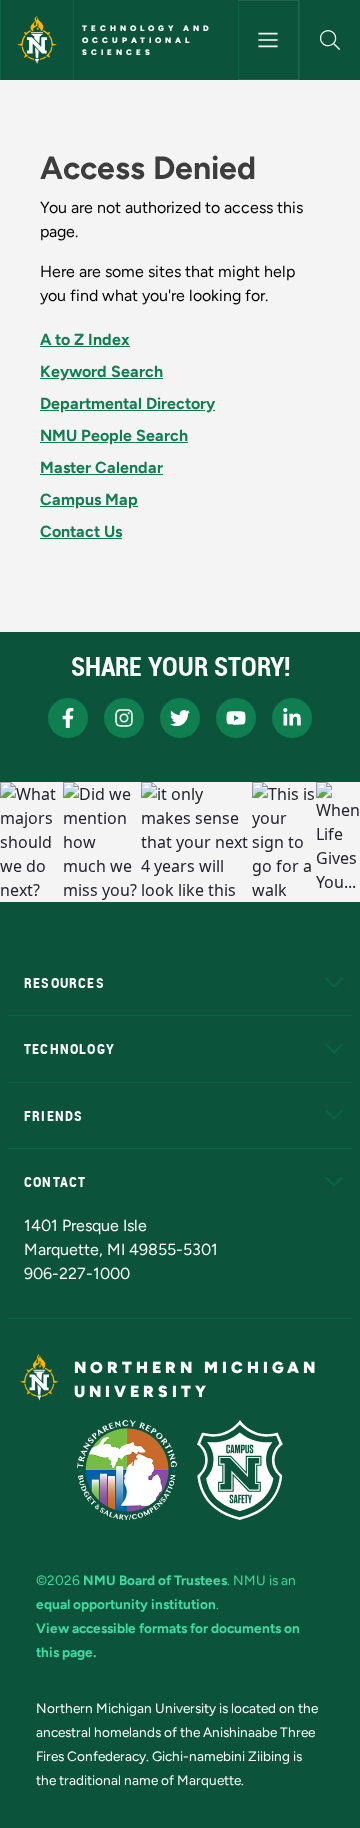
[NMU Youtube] (236, 718)
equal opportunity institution (126, 1604)
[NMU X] (180, 718)
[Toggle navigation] (268, 40)
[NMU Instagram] (124, 718)
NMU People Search (114, 435)
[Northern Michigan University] (37, 40)
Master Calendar (101, 467)
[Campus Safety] (240, 1470)
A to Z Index (85, 339)
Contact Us (81, 531)
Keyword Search (101, 371)
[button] (330, 40)
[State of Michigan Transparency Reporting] (127, 1470)
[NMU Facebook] (68, 718)
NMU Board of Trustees (155, 1580)
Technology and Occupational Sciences (147, 40)
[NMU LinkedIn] (292, 718)
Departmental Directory (127, 403)
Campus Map (89, 499)
